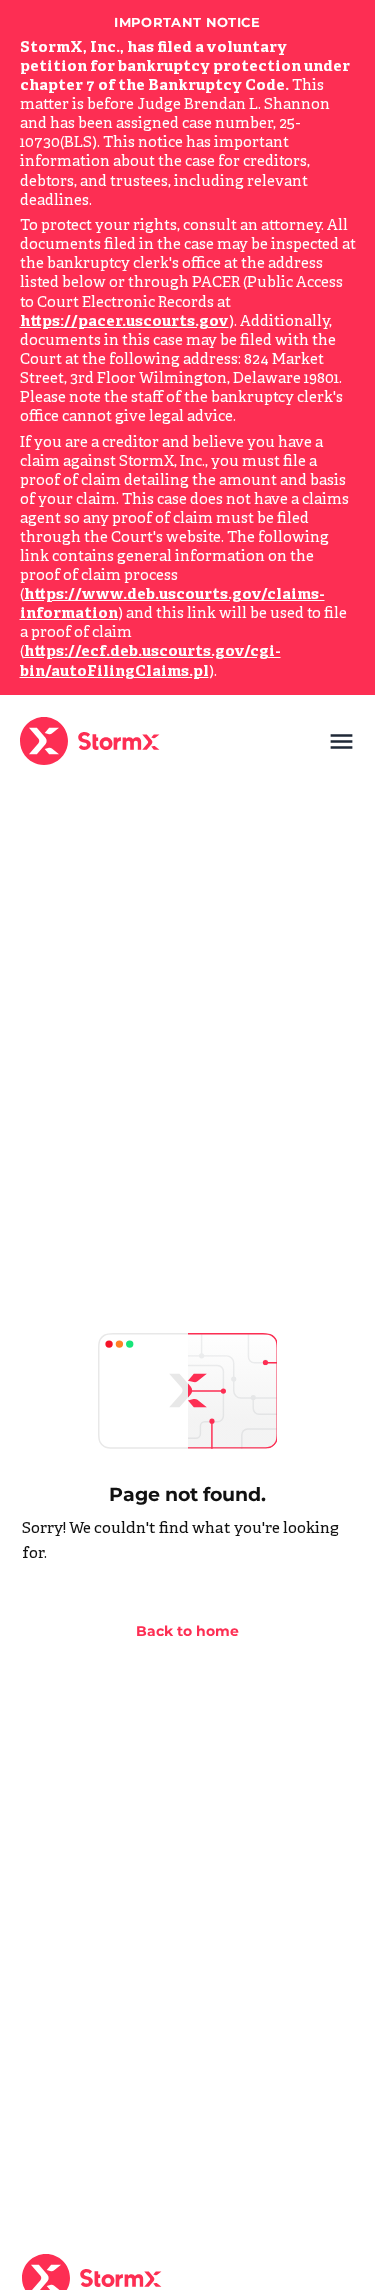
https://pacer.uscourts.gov (124, 322)
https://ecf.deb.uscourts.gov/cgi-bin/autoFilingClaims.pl (150, 662)
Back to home (187, 1631)
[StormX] (93, 741)
